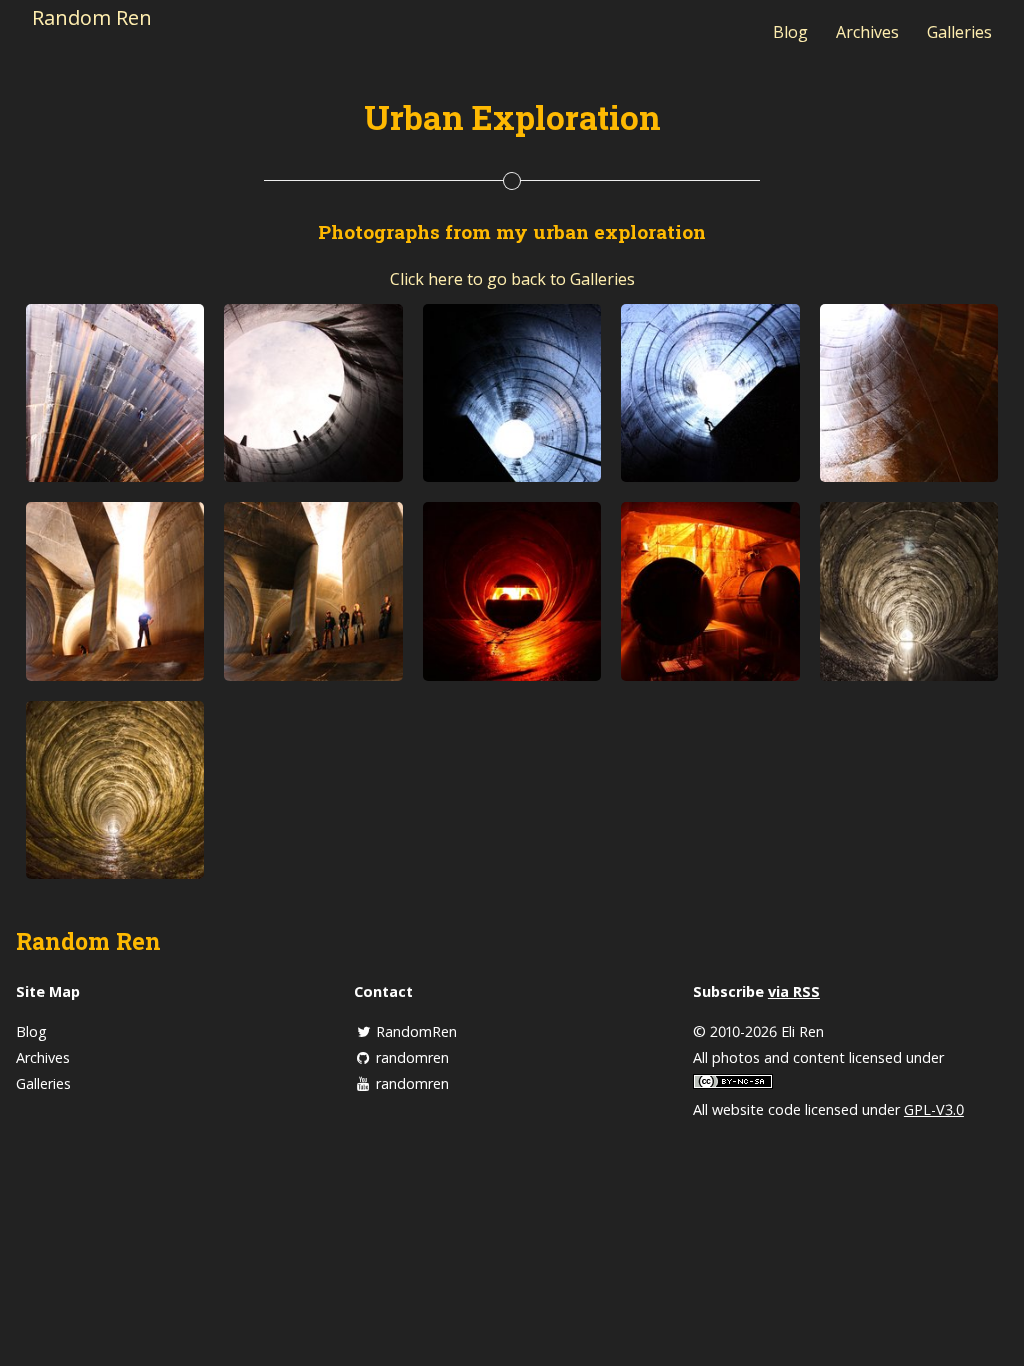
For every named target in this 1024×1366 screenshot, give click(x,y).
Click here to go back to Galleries (512, 279)
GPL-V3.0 (934, 1109)
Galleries (959, 32)
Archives (867, 32)
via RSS (794, 991)
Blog (790, 32)
